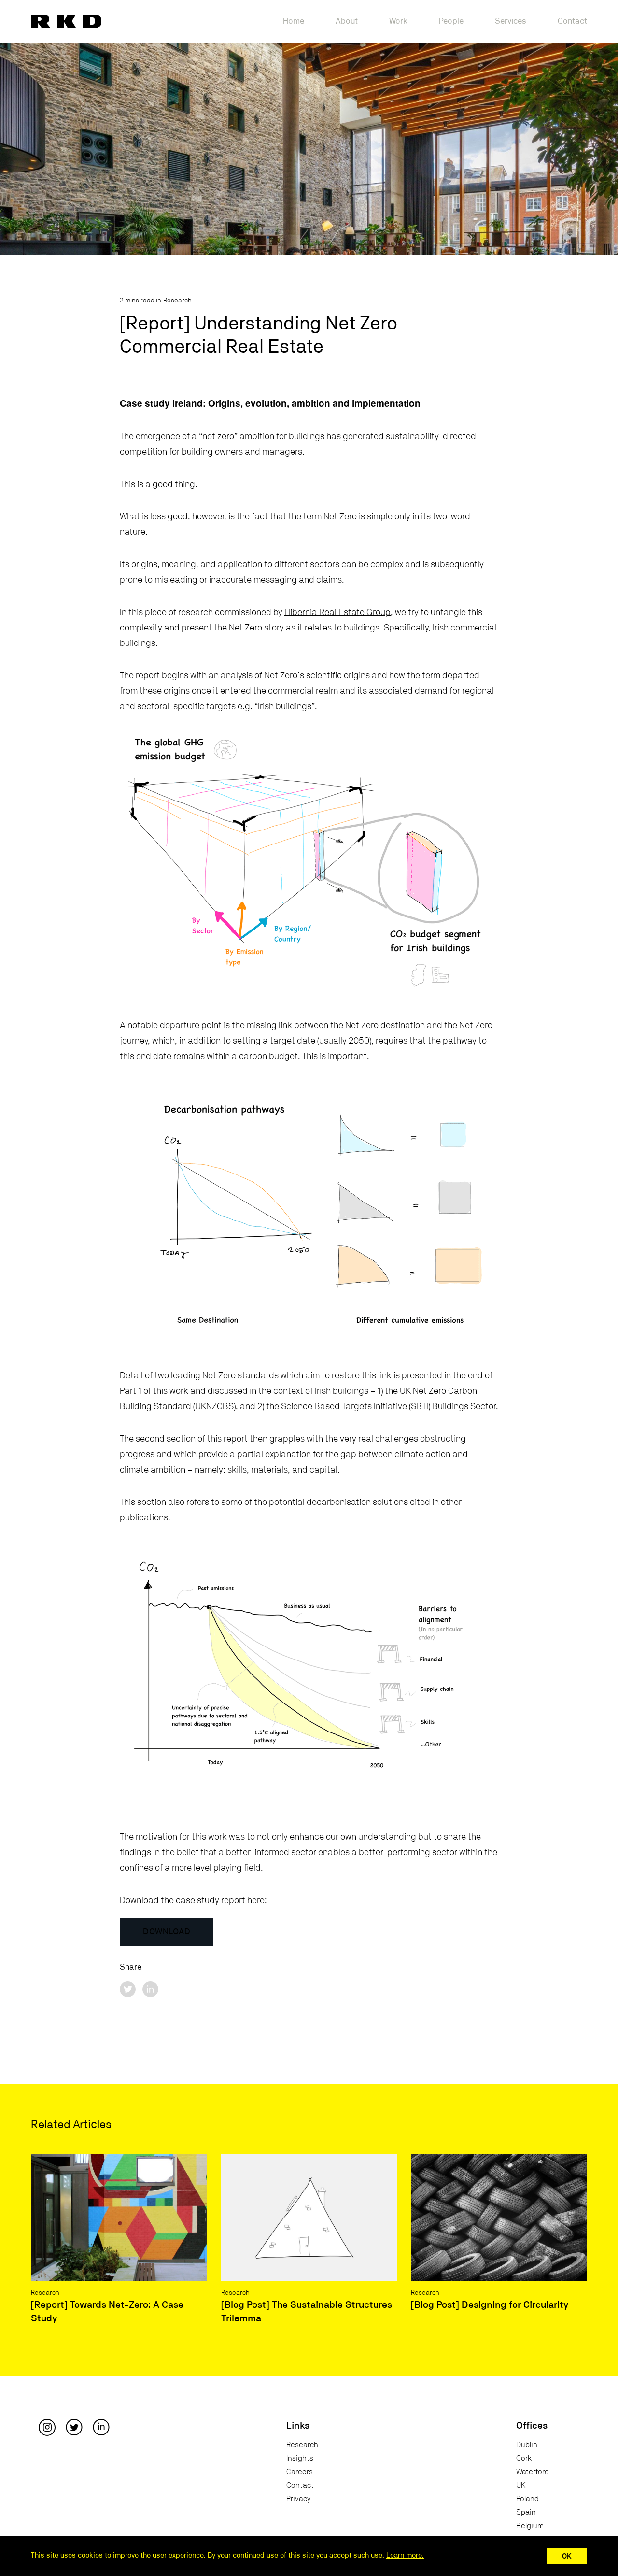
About (347, 21)
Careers (300, 2472)
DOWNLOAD (167, 1932)
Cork (524, 2458)
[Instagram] (47, 2427)
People (451, 21)
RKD (66, 21)
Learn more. (405, 2555)
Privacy (298, 2499)
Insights (300, 2458)
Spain (526, 2512)
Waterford (533, 2472)
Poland (527, 2499)
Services (511, 21)
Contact (572, 21)
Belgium (530, 2526)
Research (177, 301)
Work (398, 21)
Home (294, 21)
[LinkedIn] (101, 2427)
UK (521, 2485)
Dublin (527, 2445)
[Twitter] (74, 2427)
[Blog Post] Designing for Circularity (490, 2305)
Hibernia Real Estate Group (337, 612)
